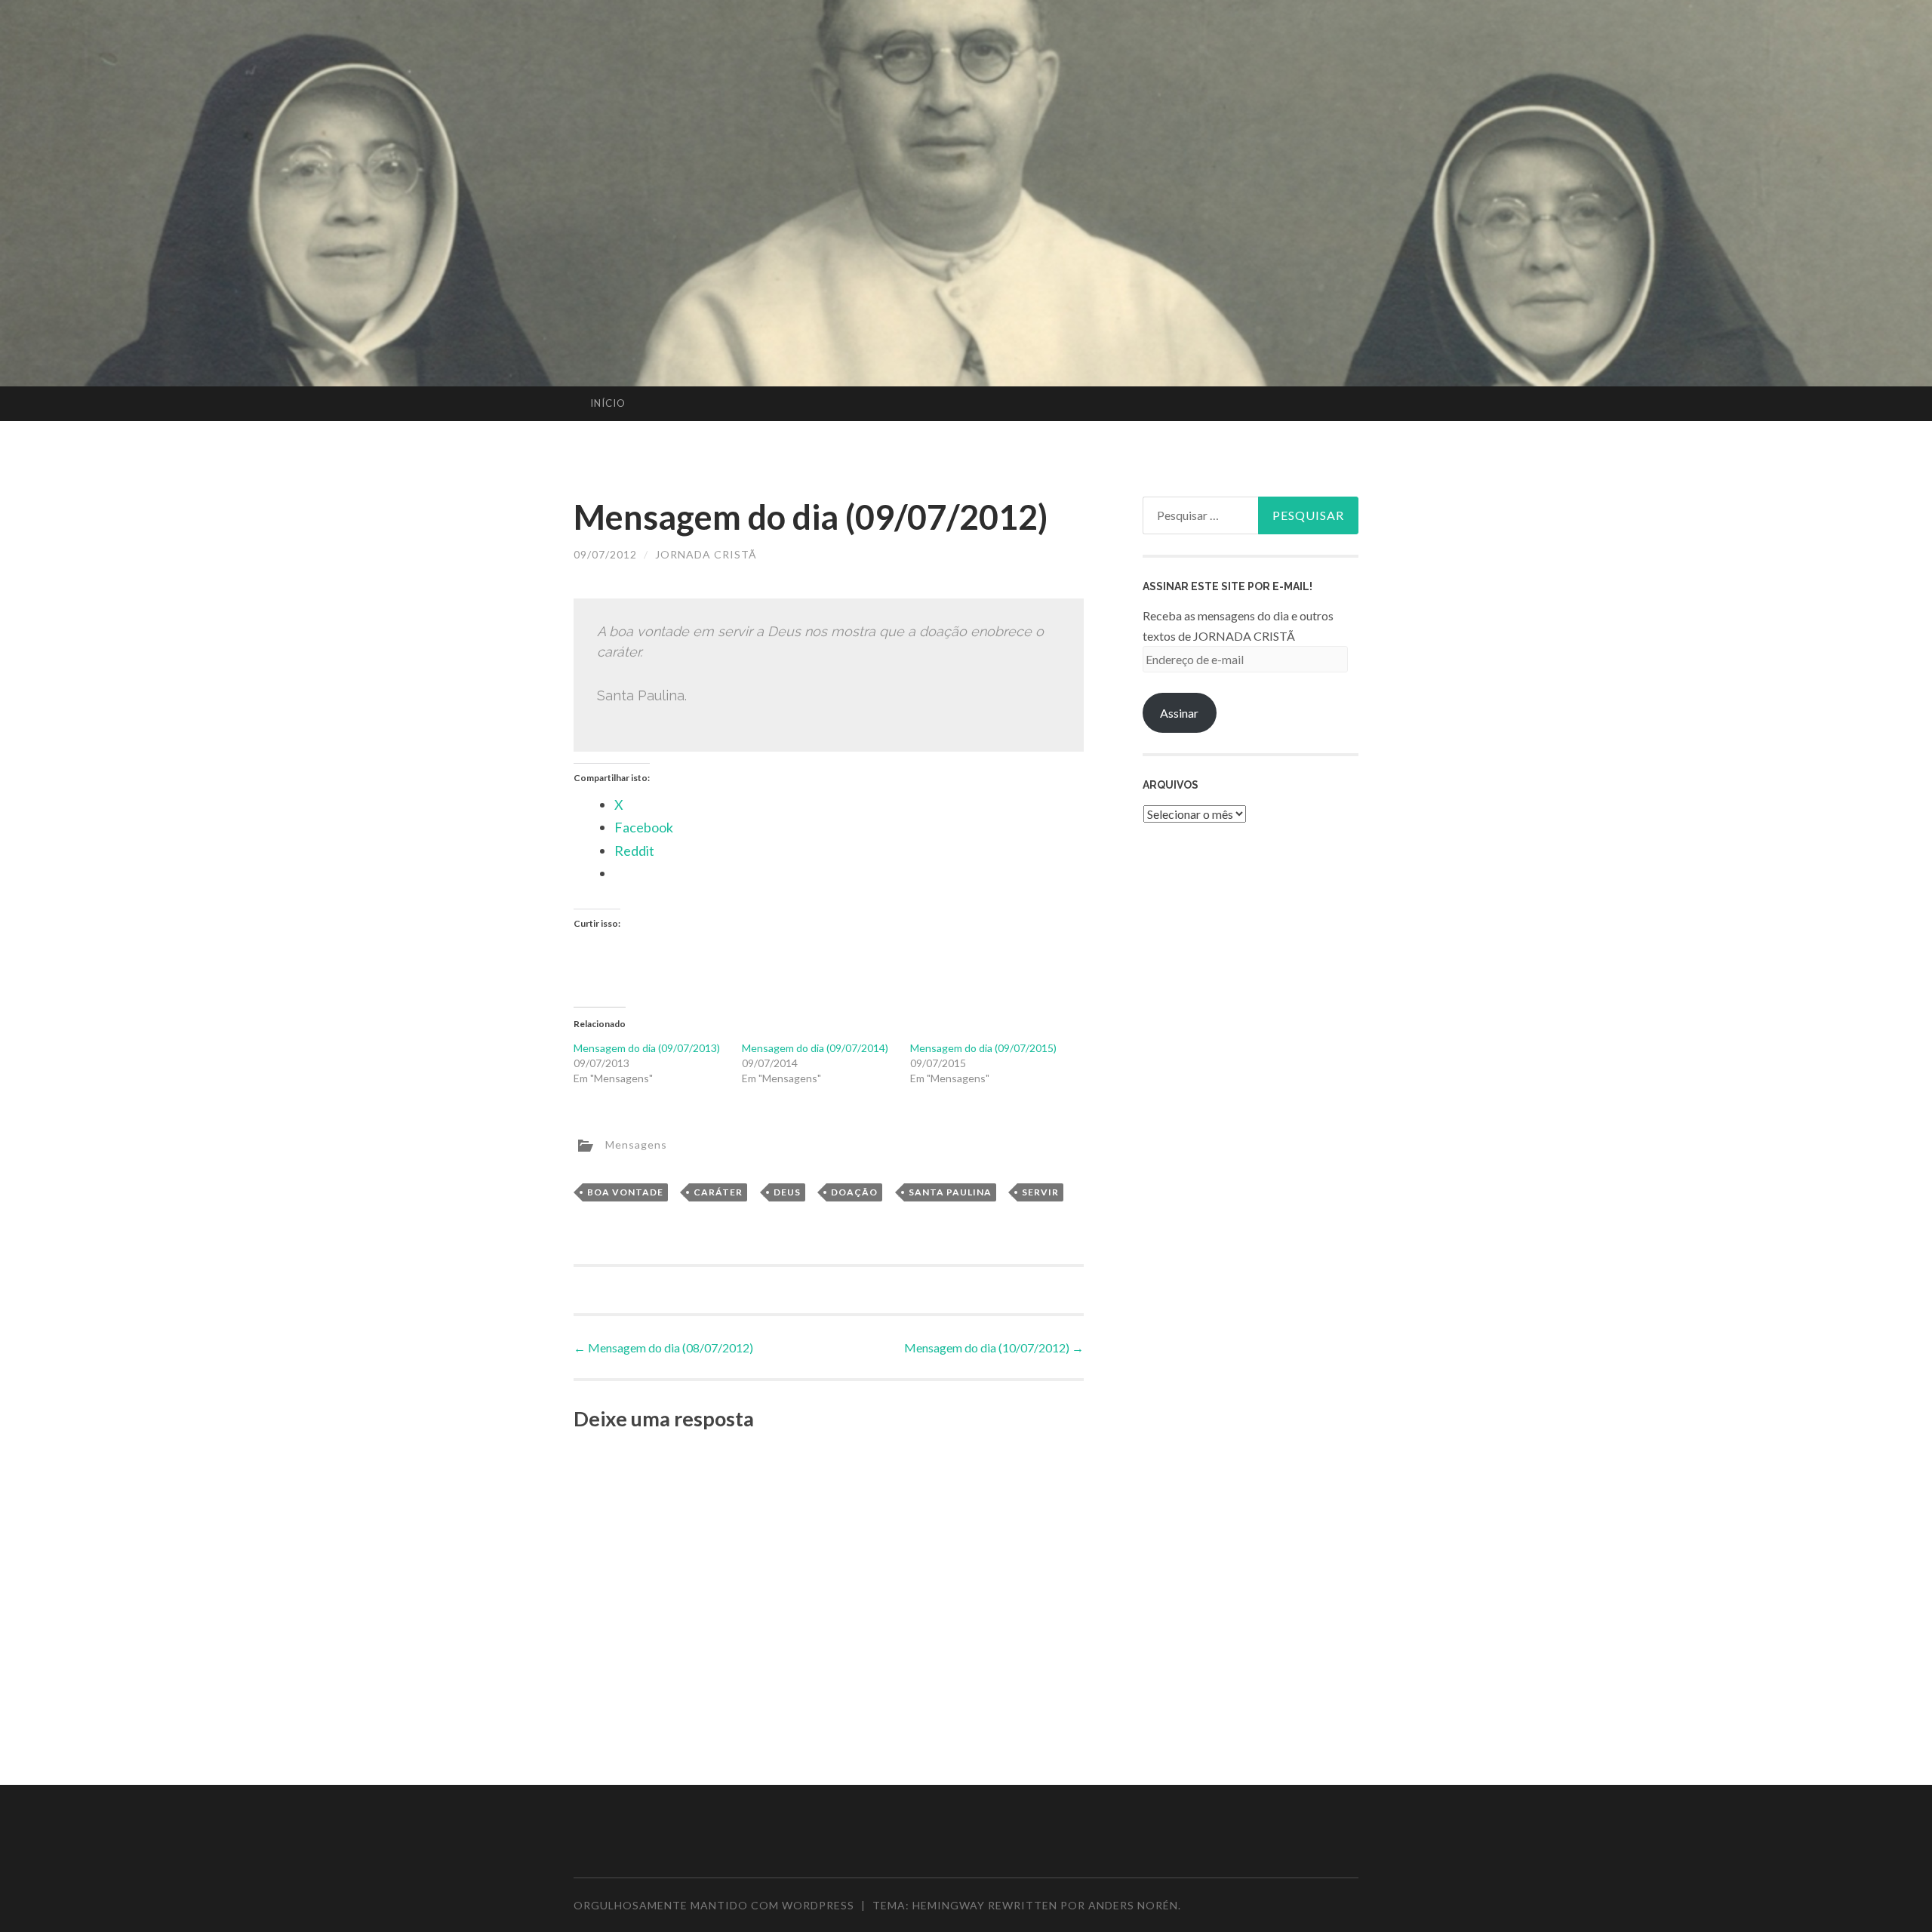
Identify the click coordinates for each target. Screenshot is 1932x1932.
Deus (787, 1192)
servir (1040, 1192)
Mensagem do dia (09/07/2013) (647, 1048)
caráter (718, 1192)
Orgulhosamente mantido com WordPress (714, 1905)
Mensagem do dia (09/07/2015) (983, 1048)
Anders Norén (1133, 1905)
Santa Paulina (950, 1192)
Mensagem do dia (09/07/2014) (815, 1048)
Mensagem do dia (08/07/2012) (663, 1347)
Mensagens (636, 1144)
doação (854, 1192)
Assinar (1179, 713)
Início (608, 403)
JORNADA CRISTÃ (706, 554)
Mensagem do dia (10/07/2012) (994, 1347)
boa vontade (625, 1192)
